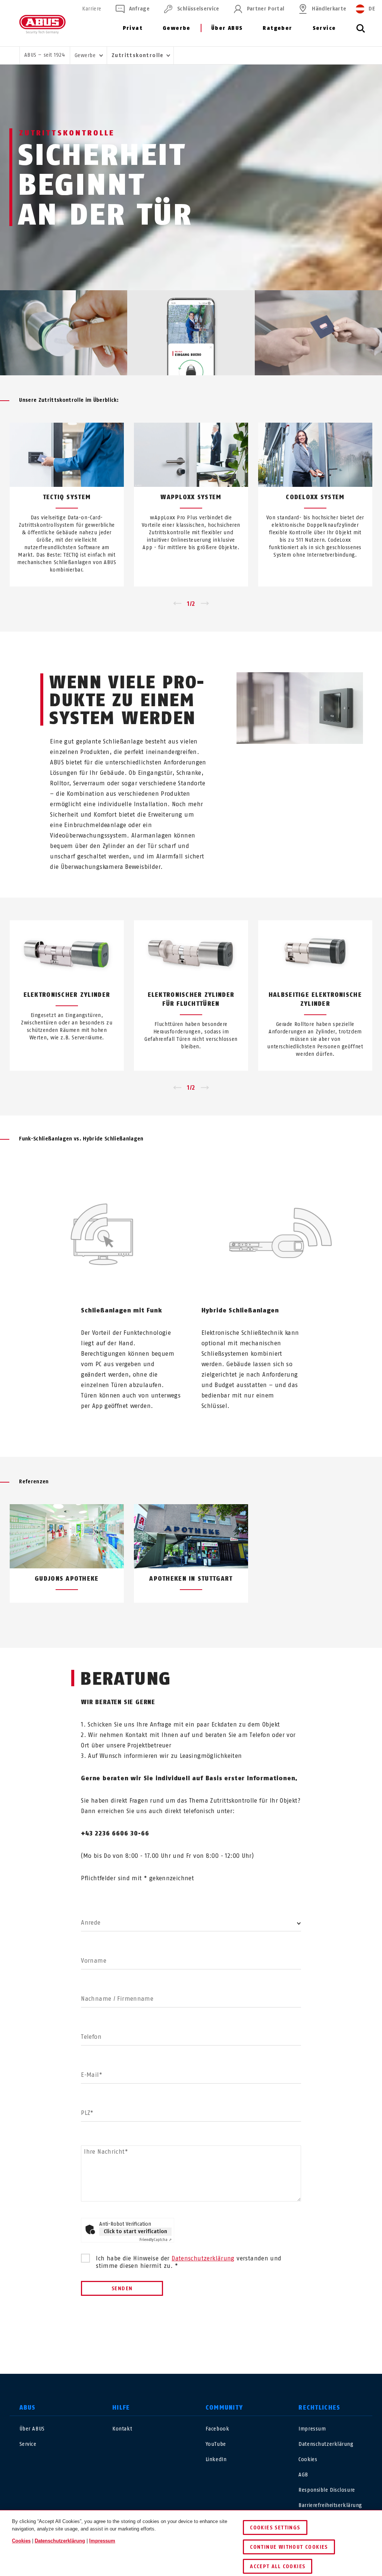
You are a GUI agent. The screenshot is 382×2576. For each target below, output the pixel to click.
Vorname (94, 1961)
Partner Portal (266, 9)
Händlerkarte (329, 9)
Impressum (312, 2429)
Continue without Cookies (289, 2547)
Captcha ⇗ (156, 2240)
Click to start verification (135, 2231)
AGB (303, 2475)
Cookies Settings (275, 2528)
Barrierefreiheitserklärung (330, 2505)
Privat (133, 28)
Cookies (308, 2459)
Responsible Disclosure (327, 2490)
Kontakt (122, 2429)
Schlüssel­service (198, 9)
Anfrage (139, 9)
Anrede (91, 1923)
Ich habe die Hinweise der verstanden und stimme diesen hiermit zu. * (189, 2262)
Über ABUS (227, 28)
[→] (205, 604)
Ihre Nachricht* (106, 2152)
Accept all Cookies (278, 2566)
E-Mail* (92, 2075)
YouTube (216, 2444)
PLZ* (87, 2113)
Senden (122, 2289)
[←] (177, 604)
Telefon (91, 2037)
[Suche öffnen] (361, 32)
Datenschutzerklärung (203, 2258)
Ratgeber (277, 28)
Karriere (92, 9)
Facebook (217, 2429)
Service (324, 28)
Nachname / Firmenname (117, 1999)
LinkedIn (216, 2459)
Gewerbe (177, 28)
